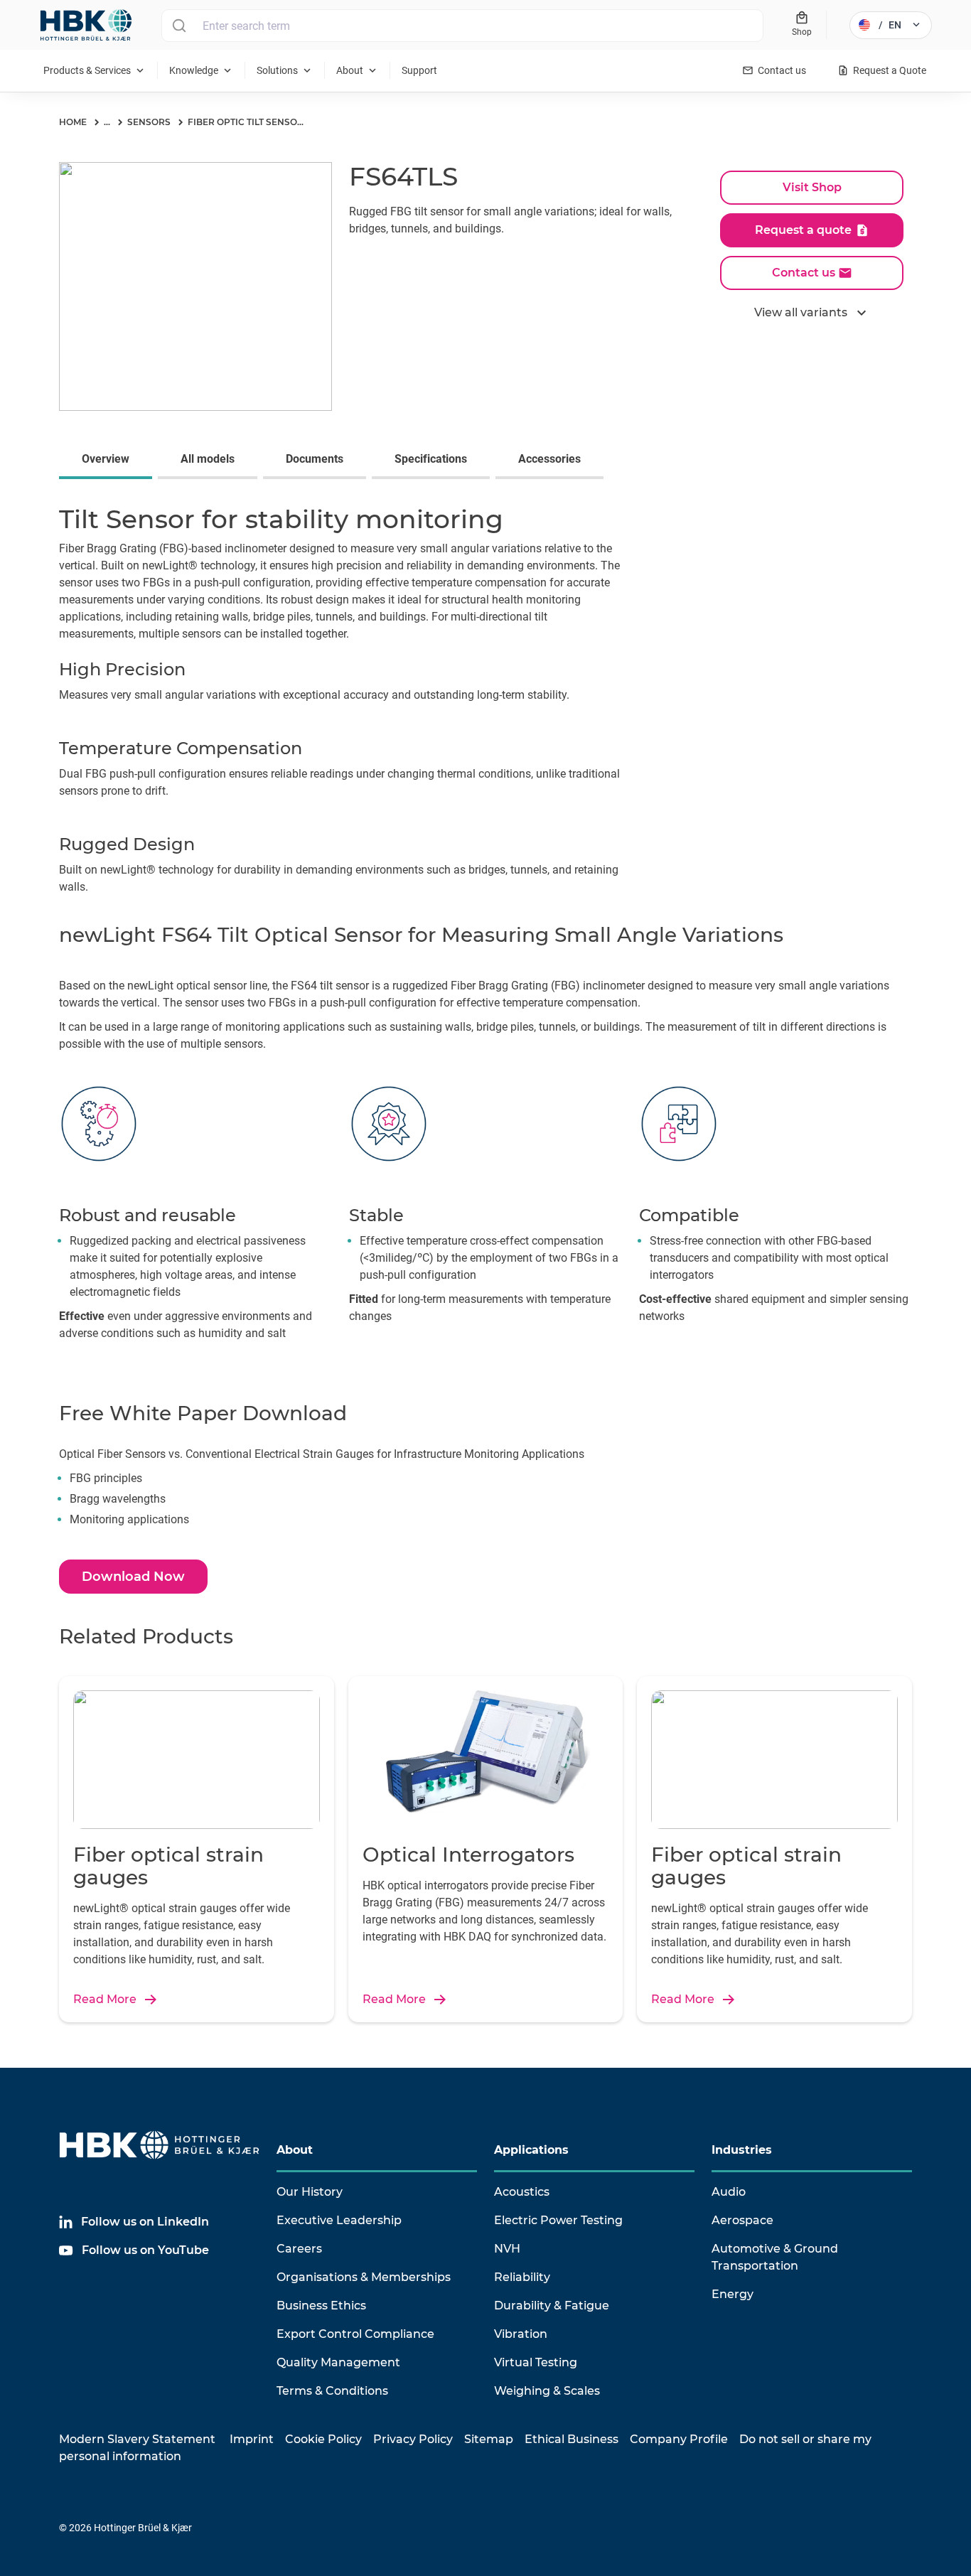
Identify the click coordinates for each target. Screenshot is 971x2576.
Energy (733, 2294)
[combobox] (462, 26)
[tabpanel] (485, 702)
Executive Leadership (339, 2220)
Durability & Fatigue (552, 2306)
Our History (310, 2192)
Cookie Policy (323, 2439)
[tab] (108, 461)
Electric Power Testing (558, 2220)
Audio (729, 2192)
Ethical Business (572, 2439)
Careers (299, 2249)
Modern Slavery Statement (137, 2439)
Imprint (252, 2439)
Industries (742, 2150)
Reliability (522, 2277)
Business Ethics (321, 2306)
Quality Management (338, 2362)
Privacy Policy (413, 2439)
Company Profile (679, 2439)
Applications (531, 2150)
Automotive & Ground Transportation (775, 2257)
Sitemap (489, 2439)
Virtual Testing (536, 2362)
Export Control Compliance (355, 2334)
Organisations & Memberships (364, 2277)
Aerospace (742, 2220)
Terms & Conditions (332, 2391)
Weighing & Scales (547, 2391)
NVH (507, 2249)
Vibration (521, 2334)
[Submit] (179, 26)
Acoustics (522, 2192)
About (295, 2150)
